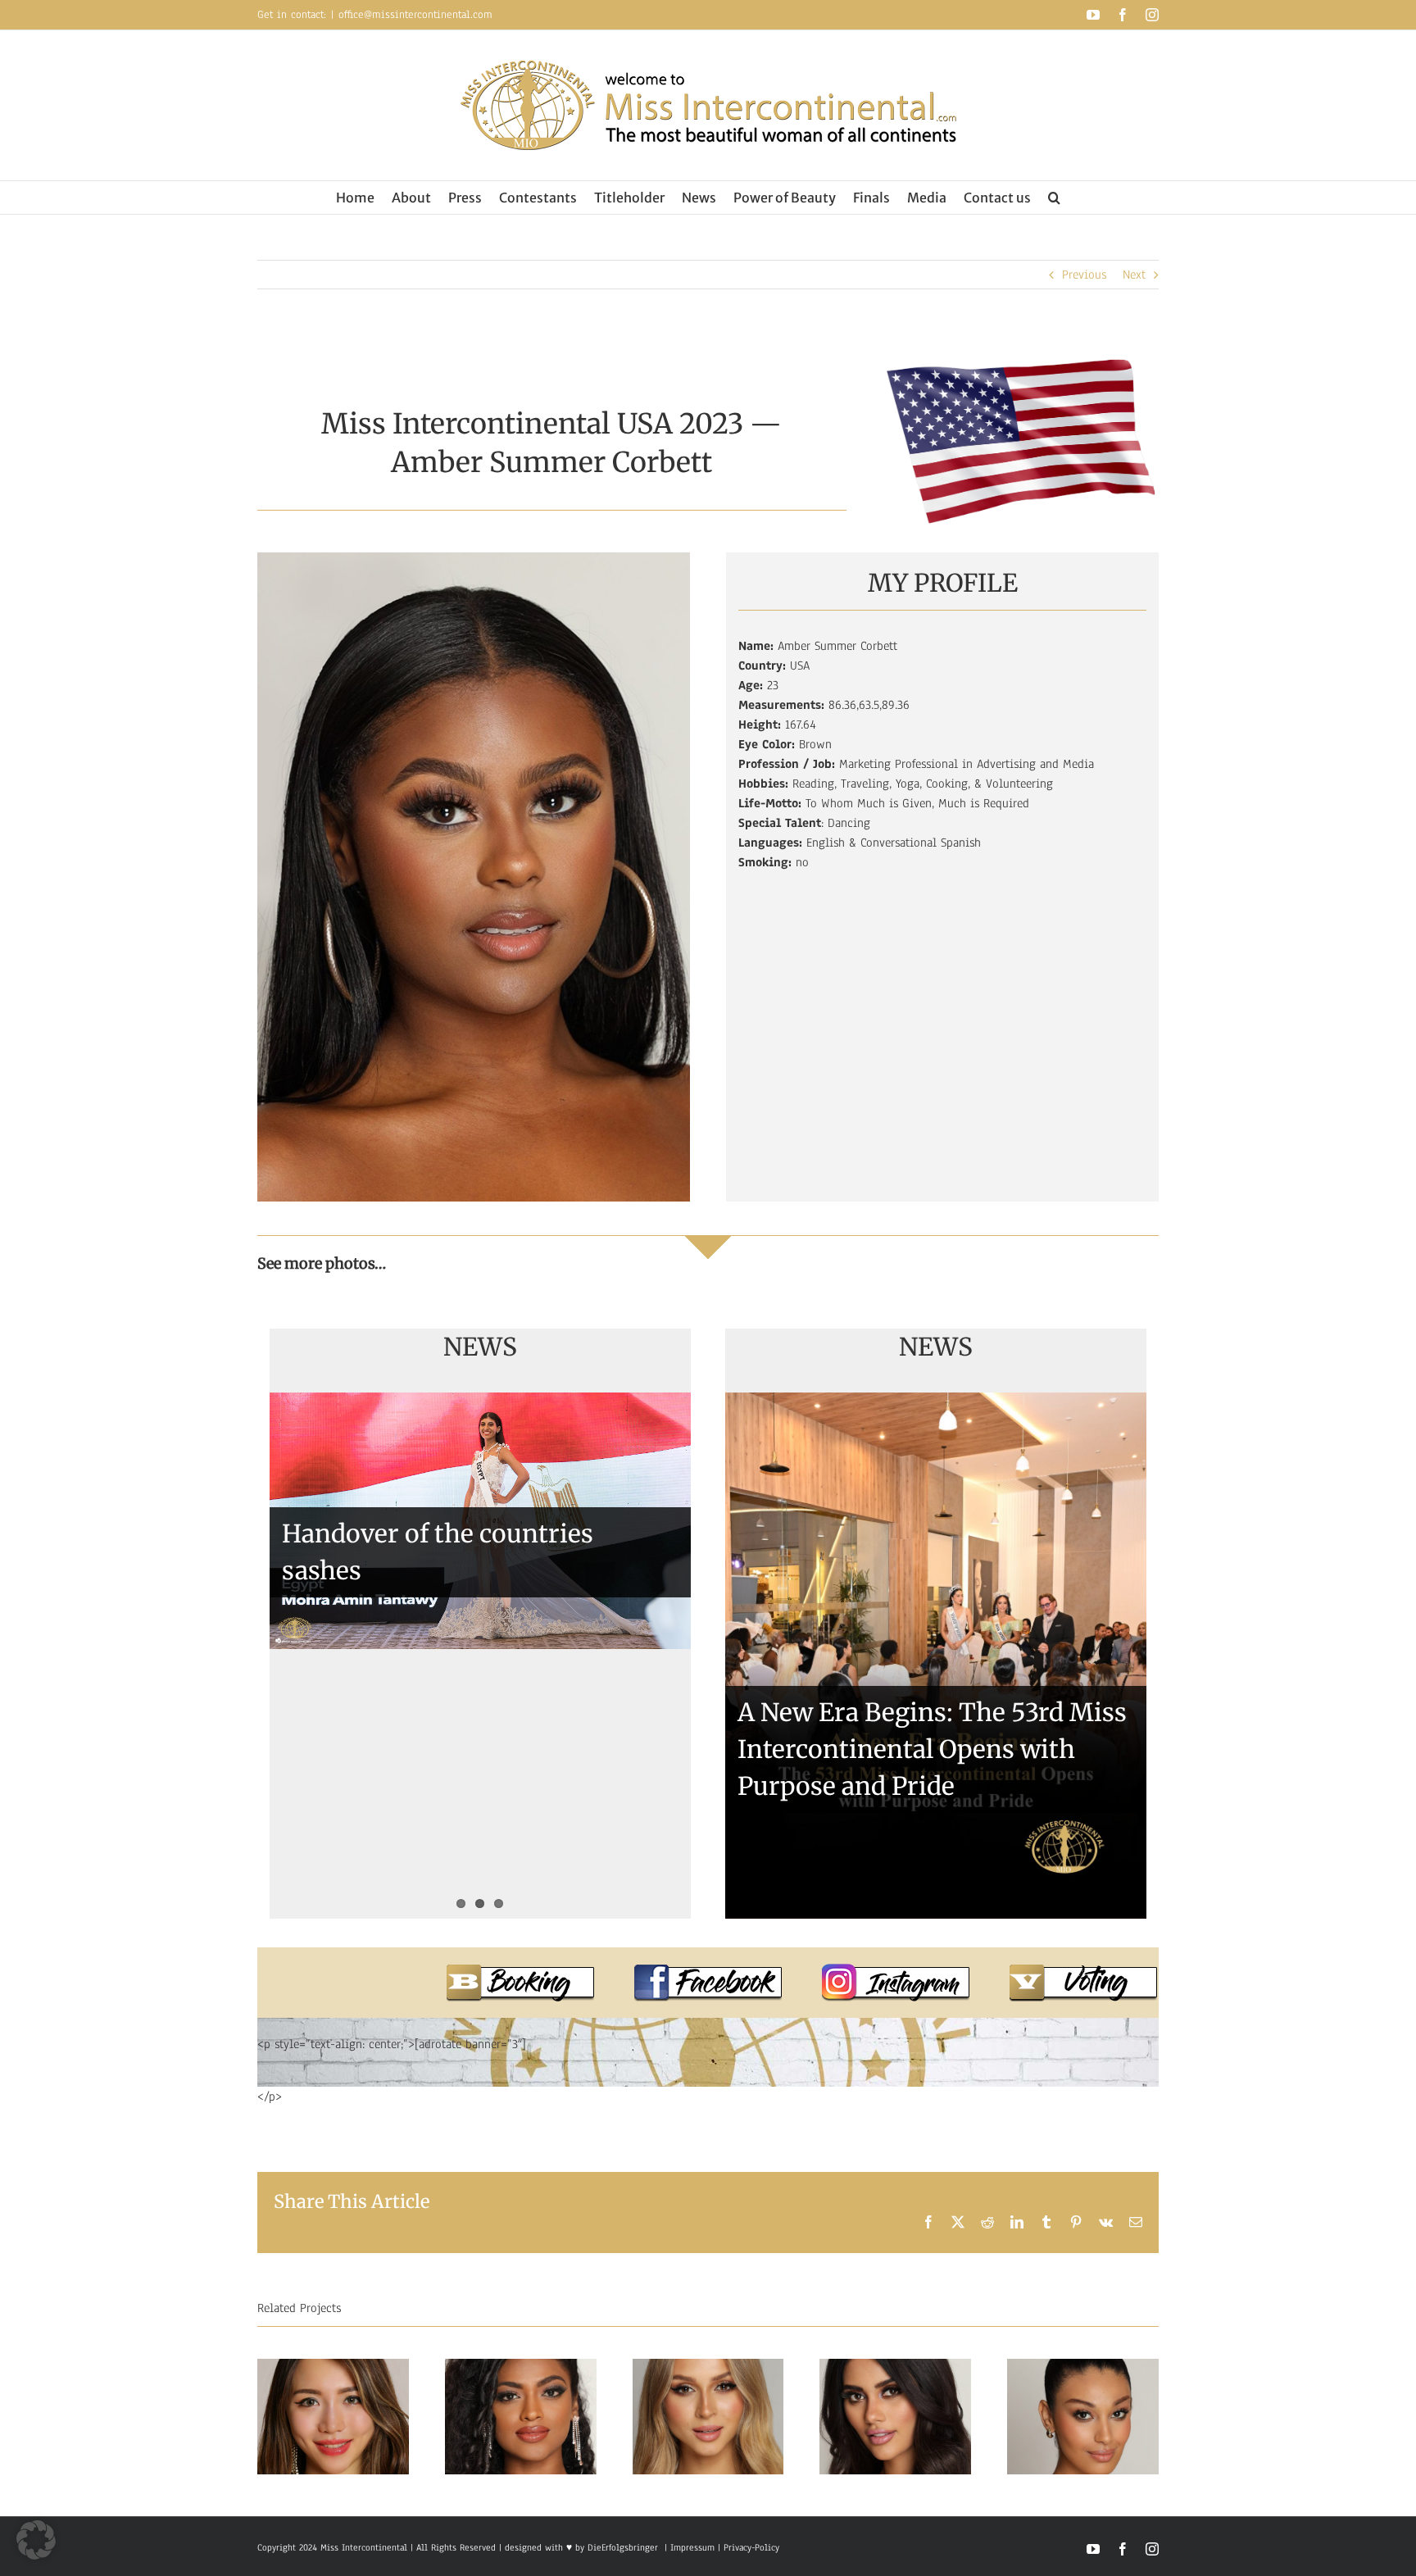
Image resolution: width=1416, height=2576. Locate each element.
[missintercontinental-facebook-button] (708, 1970)
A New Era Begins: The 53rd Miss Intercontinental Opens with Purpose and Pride (932, 1749)
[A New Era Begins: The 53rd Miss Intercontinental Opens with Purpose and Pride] (936, 1656)
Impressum (691, 2547)
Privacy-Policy (751, 2547)
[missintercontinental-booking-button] (520, 1970)
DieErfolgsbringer (623, 2547)
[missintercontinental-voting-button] (1083, 1970)
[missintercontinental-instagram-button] (896, 1970)
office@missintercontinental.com (415, 15)
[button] (1054, 198)
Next (1134, 275)
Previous (1084, 275)
